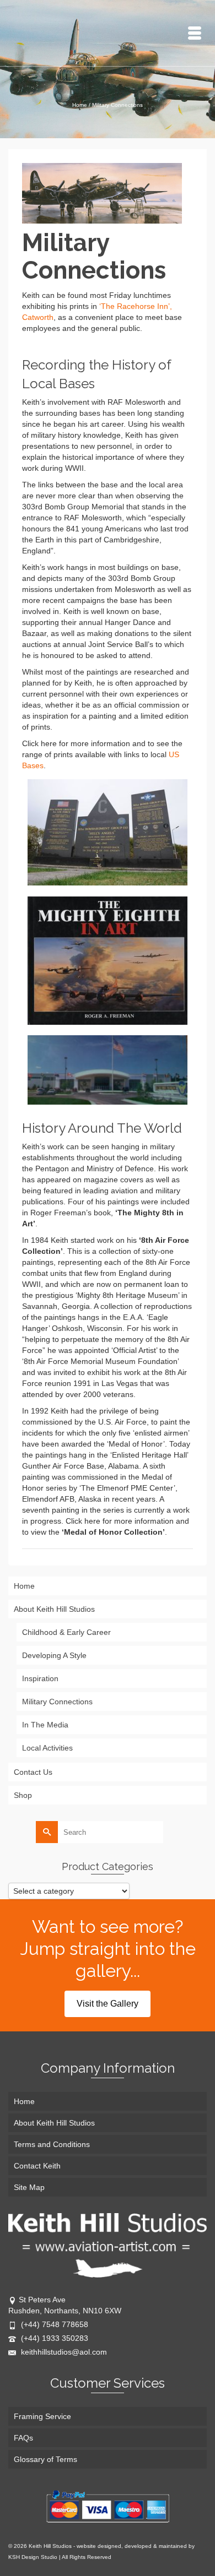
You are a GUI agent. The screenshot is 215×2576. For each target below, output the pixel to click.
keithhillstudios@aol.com (63, 2352)
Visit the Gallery (108, 2004)
